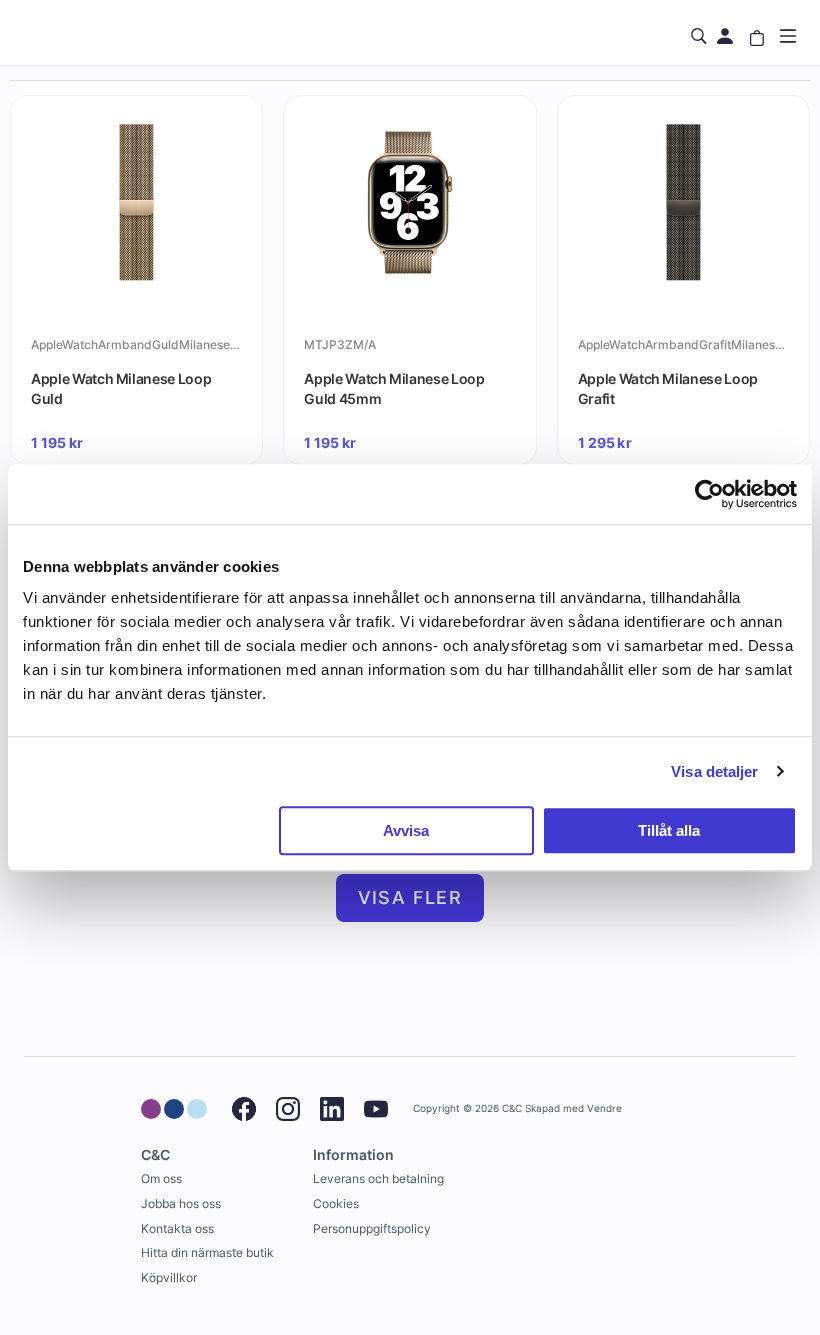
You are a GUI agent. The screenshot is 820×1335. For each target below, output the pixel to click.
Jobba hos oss (181, 1203)
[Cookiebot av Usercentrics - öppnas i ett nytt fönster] (709, 494)
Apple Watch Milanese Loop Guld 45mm (394, 388)
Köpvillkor (169, 1277)
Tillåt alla (669, 830)
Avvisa (406, 830)
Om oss (161, 1178)
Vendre (604, 1108)
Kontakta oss (177, 1228)
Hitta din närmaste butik (207, 1252)
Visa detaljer (714, 771)
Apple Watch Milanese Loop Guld (121, 388)
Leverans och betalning (378, 1178)
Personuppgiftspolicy (372, 1228)
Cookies (336, 1203)
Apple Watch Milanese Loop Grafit (668, 388)
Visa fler (410, 897)
